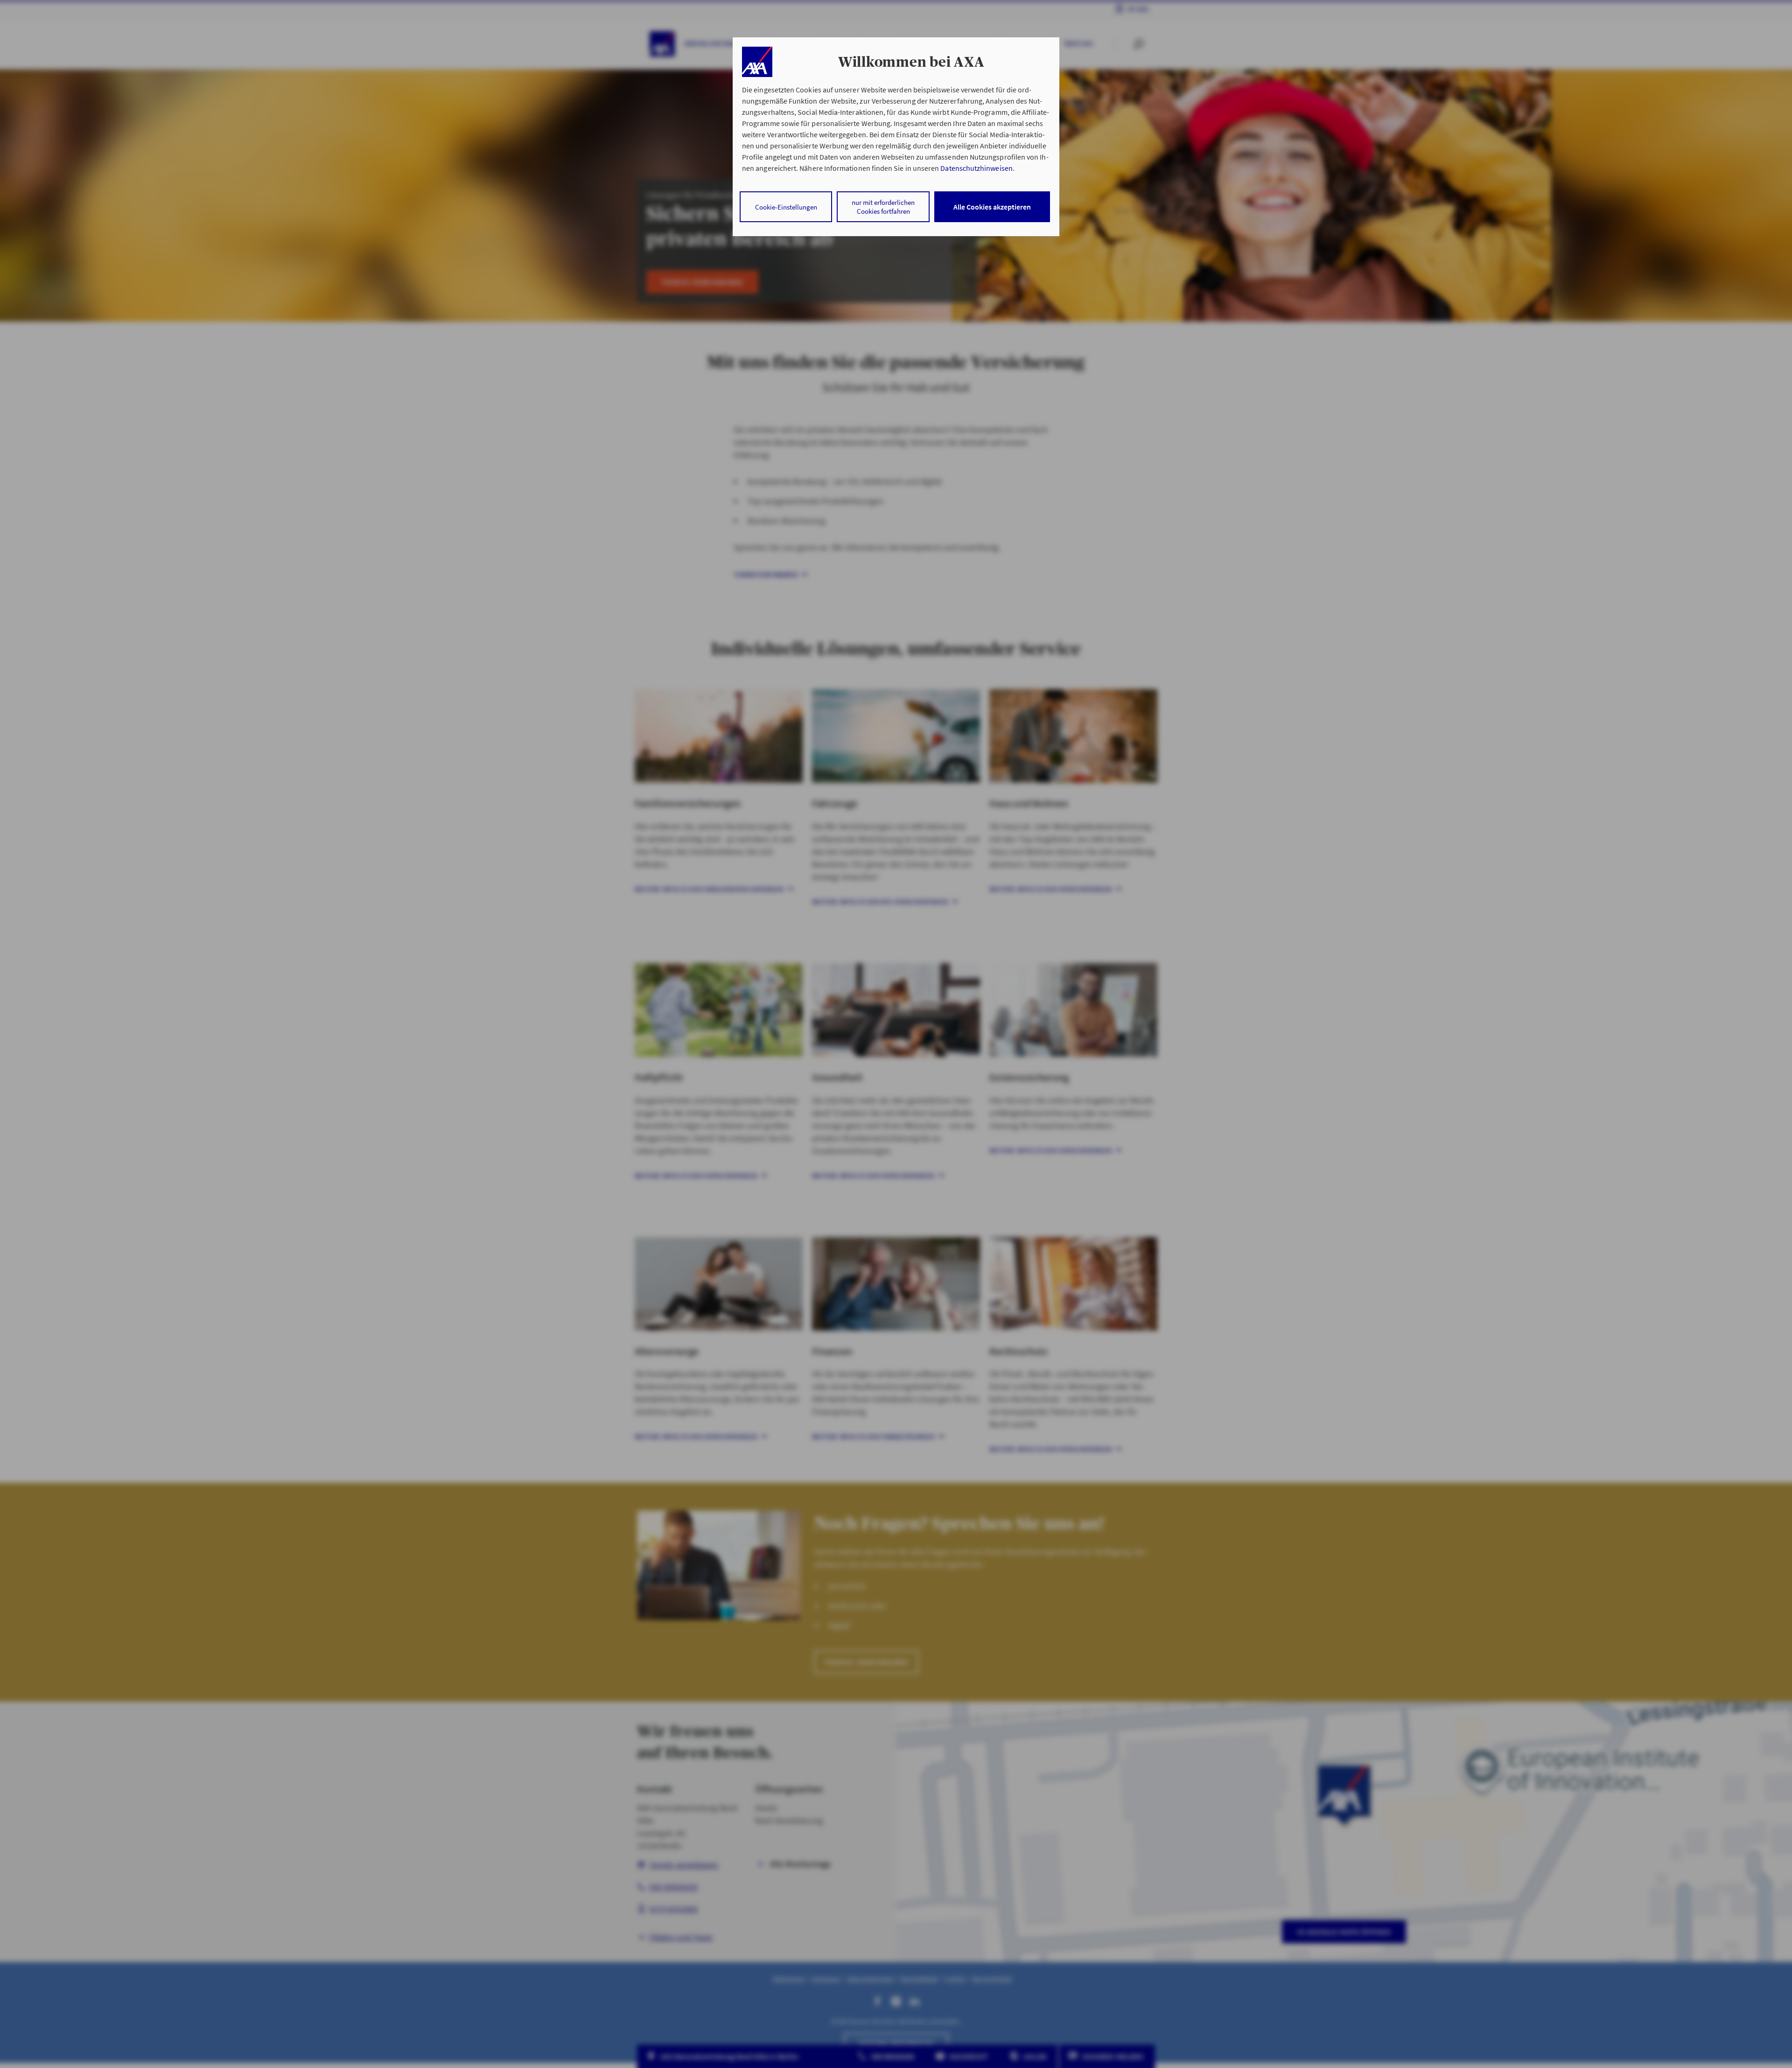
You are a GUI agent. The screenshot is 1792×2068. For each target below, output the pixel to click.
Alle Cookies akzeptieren (992, 207)
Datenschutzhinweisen (976, 168)
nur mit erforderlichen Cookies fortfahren (883, 207)
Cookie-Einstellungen (786, 207)
